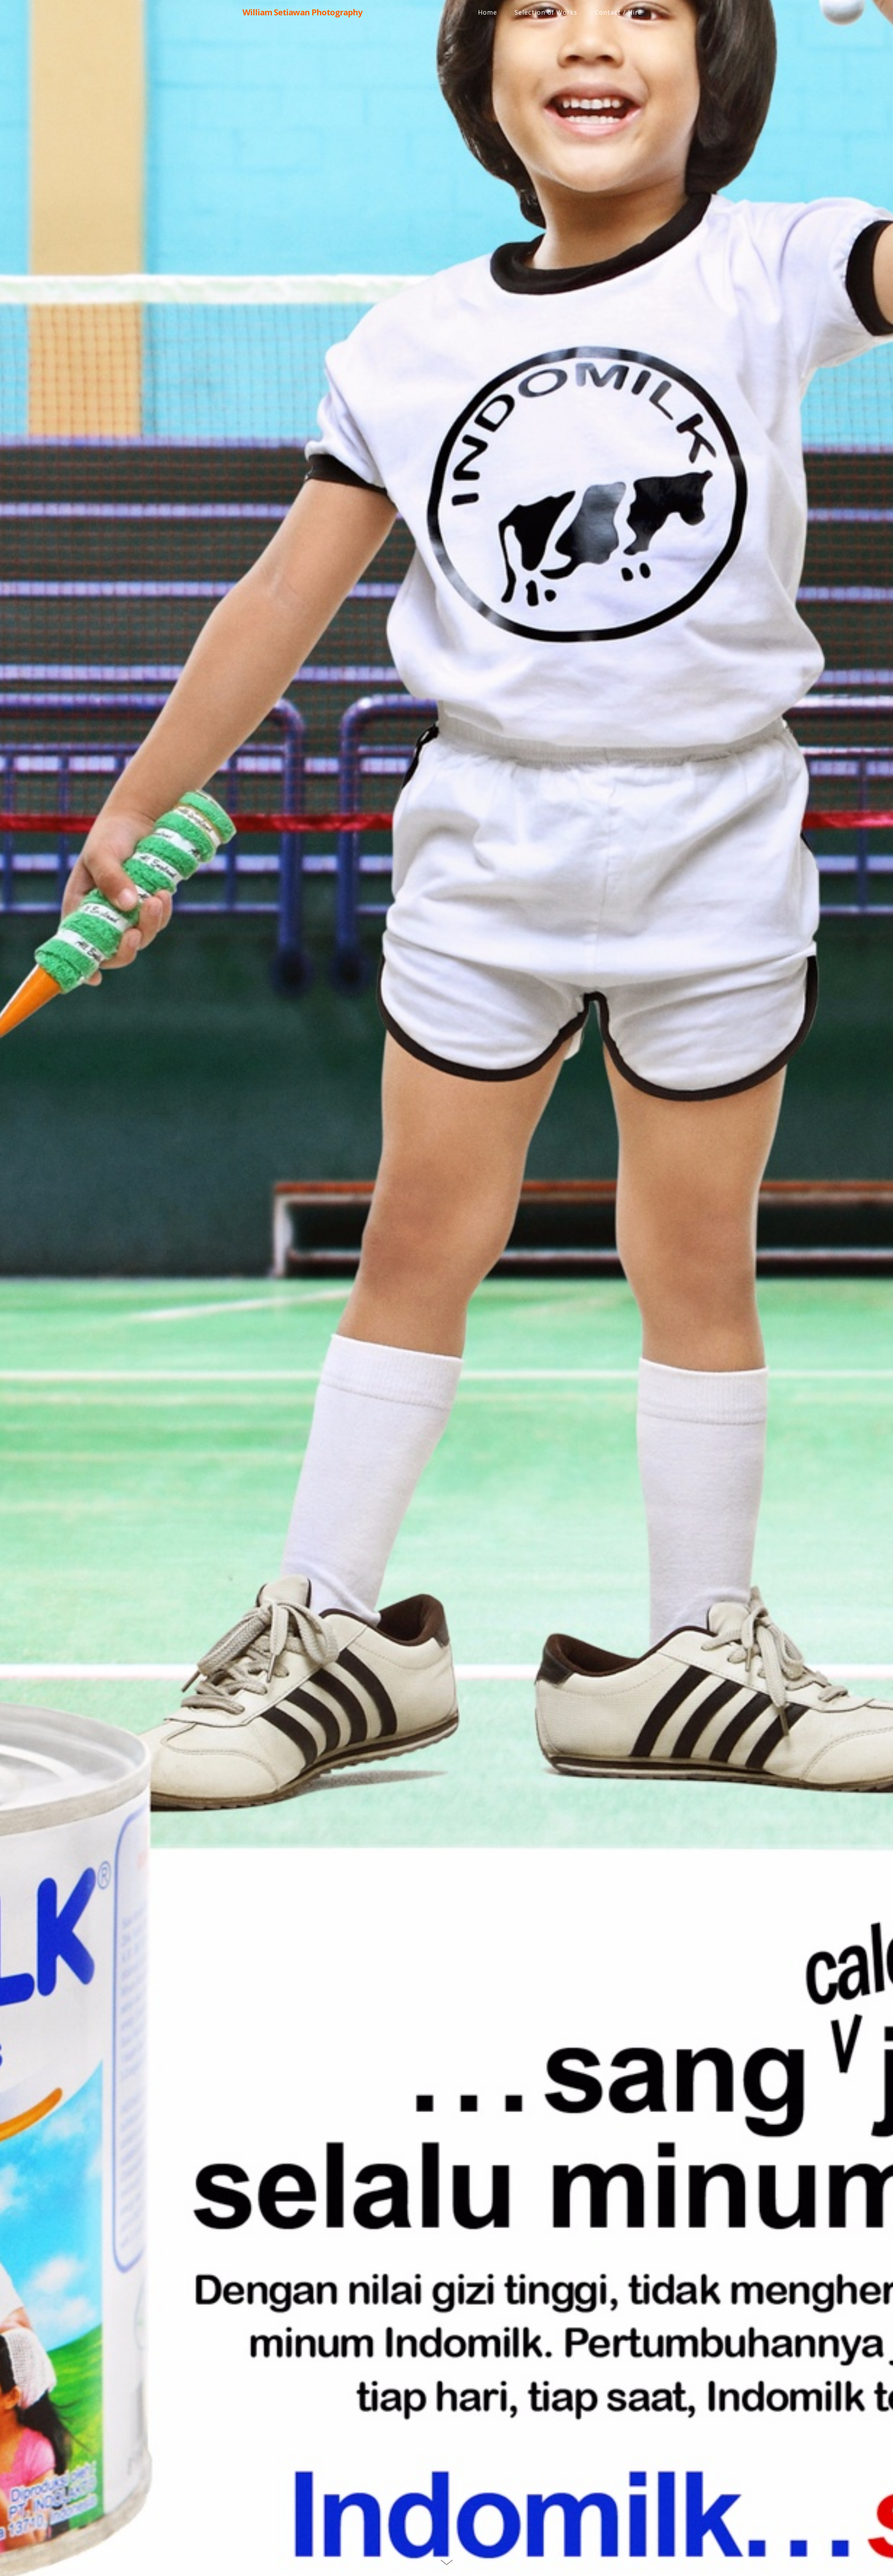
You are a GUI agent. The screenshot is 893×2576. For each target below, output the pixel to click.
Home (487, 12)
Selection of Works (546, 12)
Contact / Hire (618, 12)
